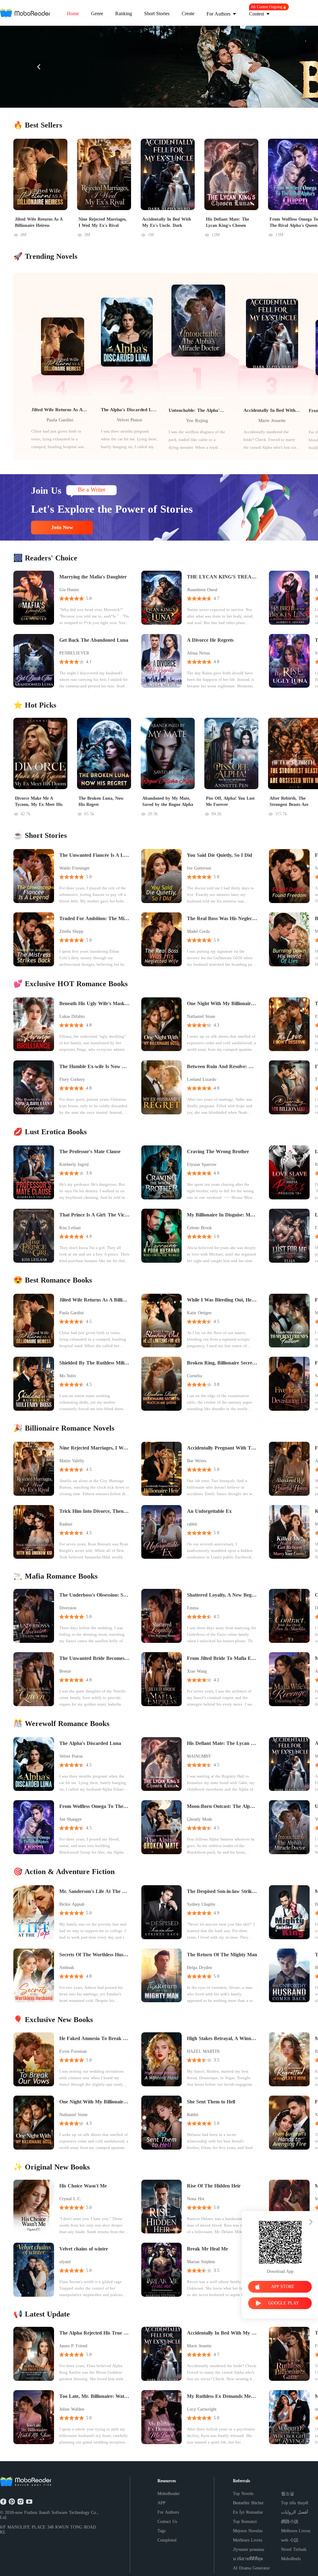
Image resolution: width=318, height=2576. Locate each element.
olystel (65, 2262)
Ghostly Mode (200, 1819)
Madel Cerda (198, 931)
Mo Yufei (68, 1376)
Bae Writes (197, 1461)
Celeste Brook (199, 1228)
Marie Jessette (272, 420)
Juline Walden (72, 2409)
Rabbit (193, 2115)
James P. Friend (73, 2346)
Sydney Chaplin (201, 1904)
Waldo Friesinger (75, 868)
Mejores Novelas (248, 2531)
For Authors (168, 2512)
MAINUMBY (199, 1756)
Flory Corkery (72, 1079)
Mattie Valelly (72, 1461)
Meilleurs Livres (248, 2540)
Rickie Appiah (72, 1904)
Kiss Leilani (70, 1228)
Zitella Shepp (71, 931)
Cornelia (194, 1376)
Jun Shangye (70, 1819)
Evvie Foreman (73, 2051)
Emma (193, 1608)
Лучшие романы (248, 2549)
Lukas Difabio (72, 1016)
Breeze (65, 1671)
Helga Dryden (199, 1968)
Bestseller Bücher (248, 2503)
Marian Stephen (201, 2262)
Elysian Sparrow (202, 1164)
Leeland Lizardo (202, 1079)
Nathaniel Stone (201, 1016)
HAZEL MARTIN (203, 2051)
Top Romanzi (245, 2522)
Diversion (68, 1608)
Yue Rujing (197, 420)
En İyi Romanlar (248, 2512)
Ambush (67, 1968)
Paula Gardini (60, 420)
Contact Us (167, 2522)
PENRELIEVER (74, 653)
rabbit (192, 1524)
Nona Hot (196, 2199)
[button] (39, 67)
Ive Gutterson (199, 868)
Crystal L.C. (70, 2199)
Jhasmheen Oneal (202, 590)
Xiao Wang (197, 1671)
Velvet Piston (129, 420)
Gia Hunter (69, 590)
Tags (161, 2531)
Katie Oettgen (199, 1313)
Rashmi (66, 1524)
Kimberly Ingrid (74, 1164)
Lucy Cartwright (202, 2409)
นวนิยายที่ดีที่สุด (248, 2559)
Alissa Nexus (198, 653)
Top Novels (243, 2494)
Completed (167, 2540)
